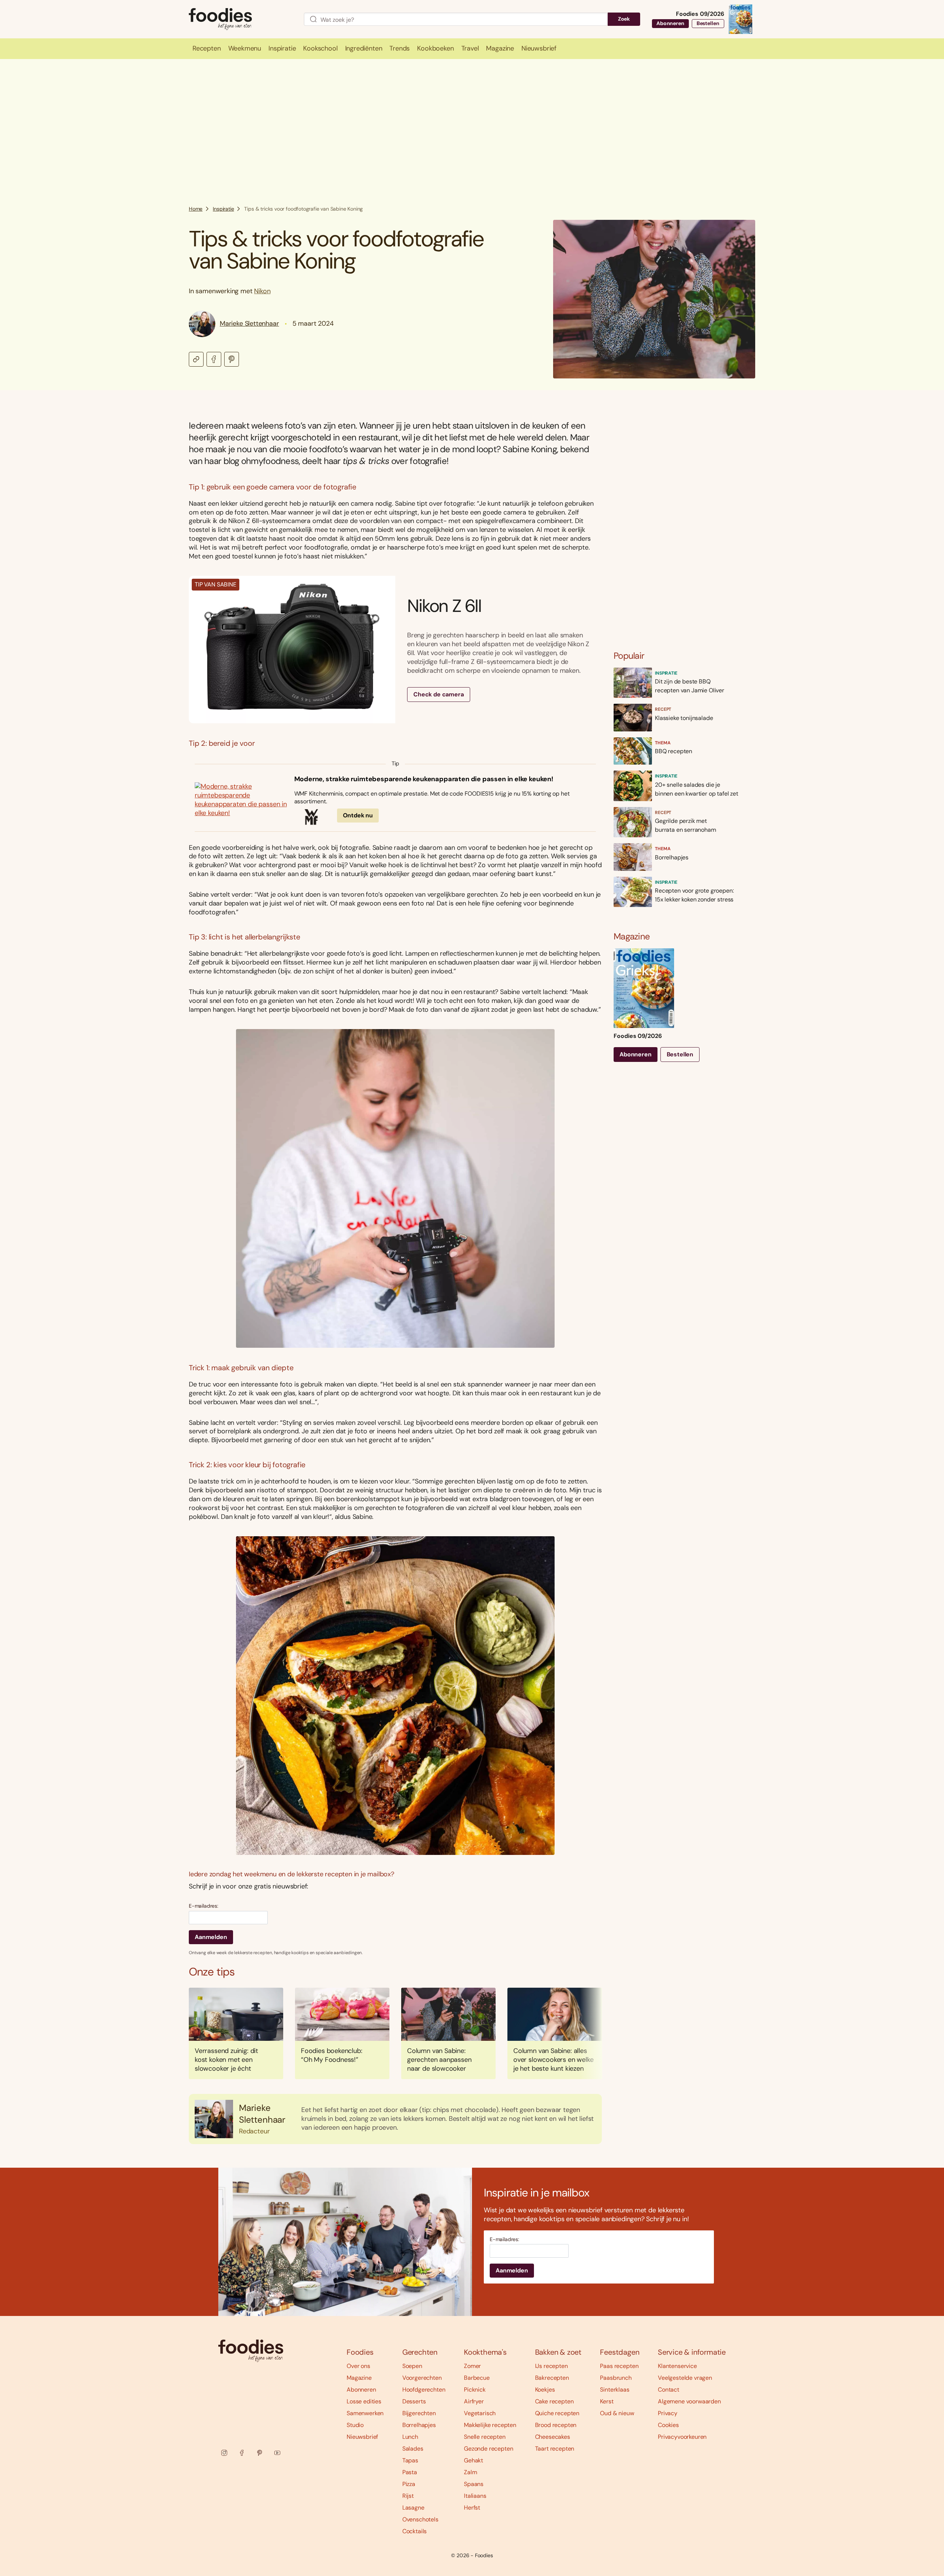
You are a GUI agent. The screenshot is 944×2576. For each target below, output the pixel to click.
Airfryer (474, 2401)
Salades (413, 2449)
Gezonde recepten (488, 2449)
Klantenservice (677, 2366)
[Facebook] (242, 2453)
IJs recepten (551, 2366)
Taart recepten (555, 2449)
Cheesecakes (553, 2437)
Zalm (470, 2472)
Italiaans (475, 2496)
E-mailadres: (204, 1906)
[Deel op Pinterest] (232, 359)
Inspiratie (223, 209)
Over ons (358, 2366)
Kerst (607, 2401)
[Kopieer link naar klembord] (196, 359)
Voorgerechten (422, 2378)
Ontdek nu (358, 815)
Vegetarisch (480, 2413)
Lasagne (413, 2508)
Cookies (668, 2425)
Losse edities (364, 2401)
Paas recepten (619, 2366)
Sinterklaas (615, 2390)
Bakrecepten (552, 2378)
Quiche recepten (557, 2413)
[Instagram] (224, 2453)
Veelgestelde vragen (685, 2378)
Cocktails (415, 2531)
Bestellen (708, 23)
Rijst (408, 2496)
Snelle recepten (485, 2437)
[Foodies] (240, 19)
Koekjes (545, 2390)
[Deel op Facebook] (214, 359)
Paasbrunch (616, 2378)
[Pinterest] (260, 2453)
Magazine (359, 2378)
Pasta (410, 2472)
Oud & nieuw (617, 2413)
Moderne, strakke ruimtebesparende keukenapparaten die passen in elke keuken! (424, 779)
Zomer (472, 2366)
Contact (669, 2390)
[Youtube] (277, 2453)
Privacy (668, 2413)
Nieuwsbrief (362, 2437)
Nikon (262, 291)
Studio (355, 2425)
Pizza (409, 2484)
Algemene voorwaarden (689, 2401)
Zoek (624, 19)
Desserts (414, 2401)
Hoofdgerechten (424, 2390)
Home (196, 209)
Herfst (472, 2508)
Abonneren (670, 23)
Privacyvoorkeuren (682, 2437)
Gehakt (473, 2460)
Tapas (410, 2460)
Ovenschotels (420, 2519)
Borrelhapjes (419, 2425)
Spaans (474, 2484)
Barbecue (477, 2378)
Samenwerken (365, 2413)
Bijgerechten (419, 2413)
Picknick (475, 2390)
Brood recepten (556, 2425)
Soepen (412, 2366)
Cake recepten (554, 2401)
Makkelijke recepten (490, 2425)
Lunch (410, 2437)
